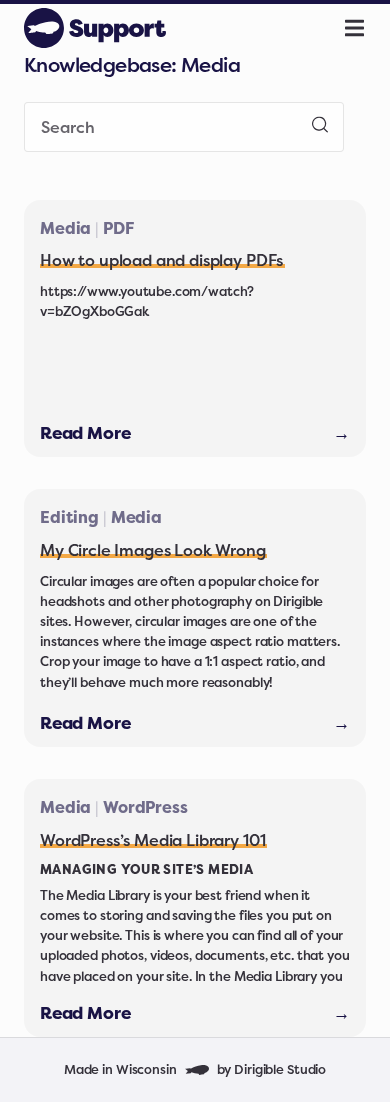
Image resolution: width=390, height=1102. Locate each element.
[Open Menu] (366, 28)
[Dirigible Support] (95, 28)
